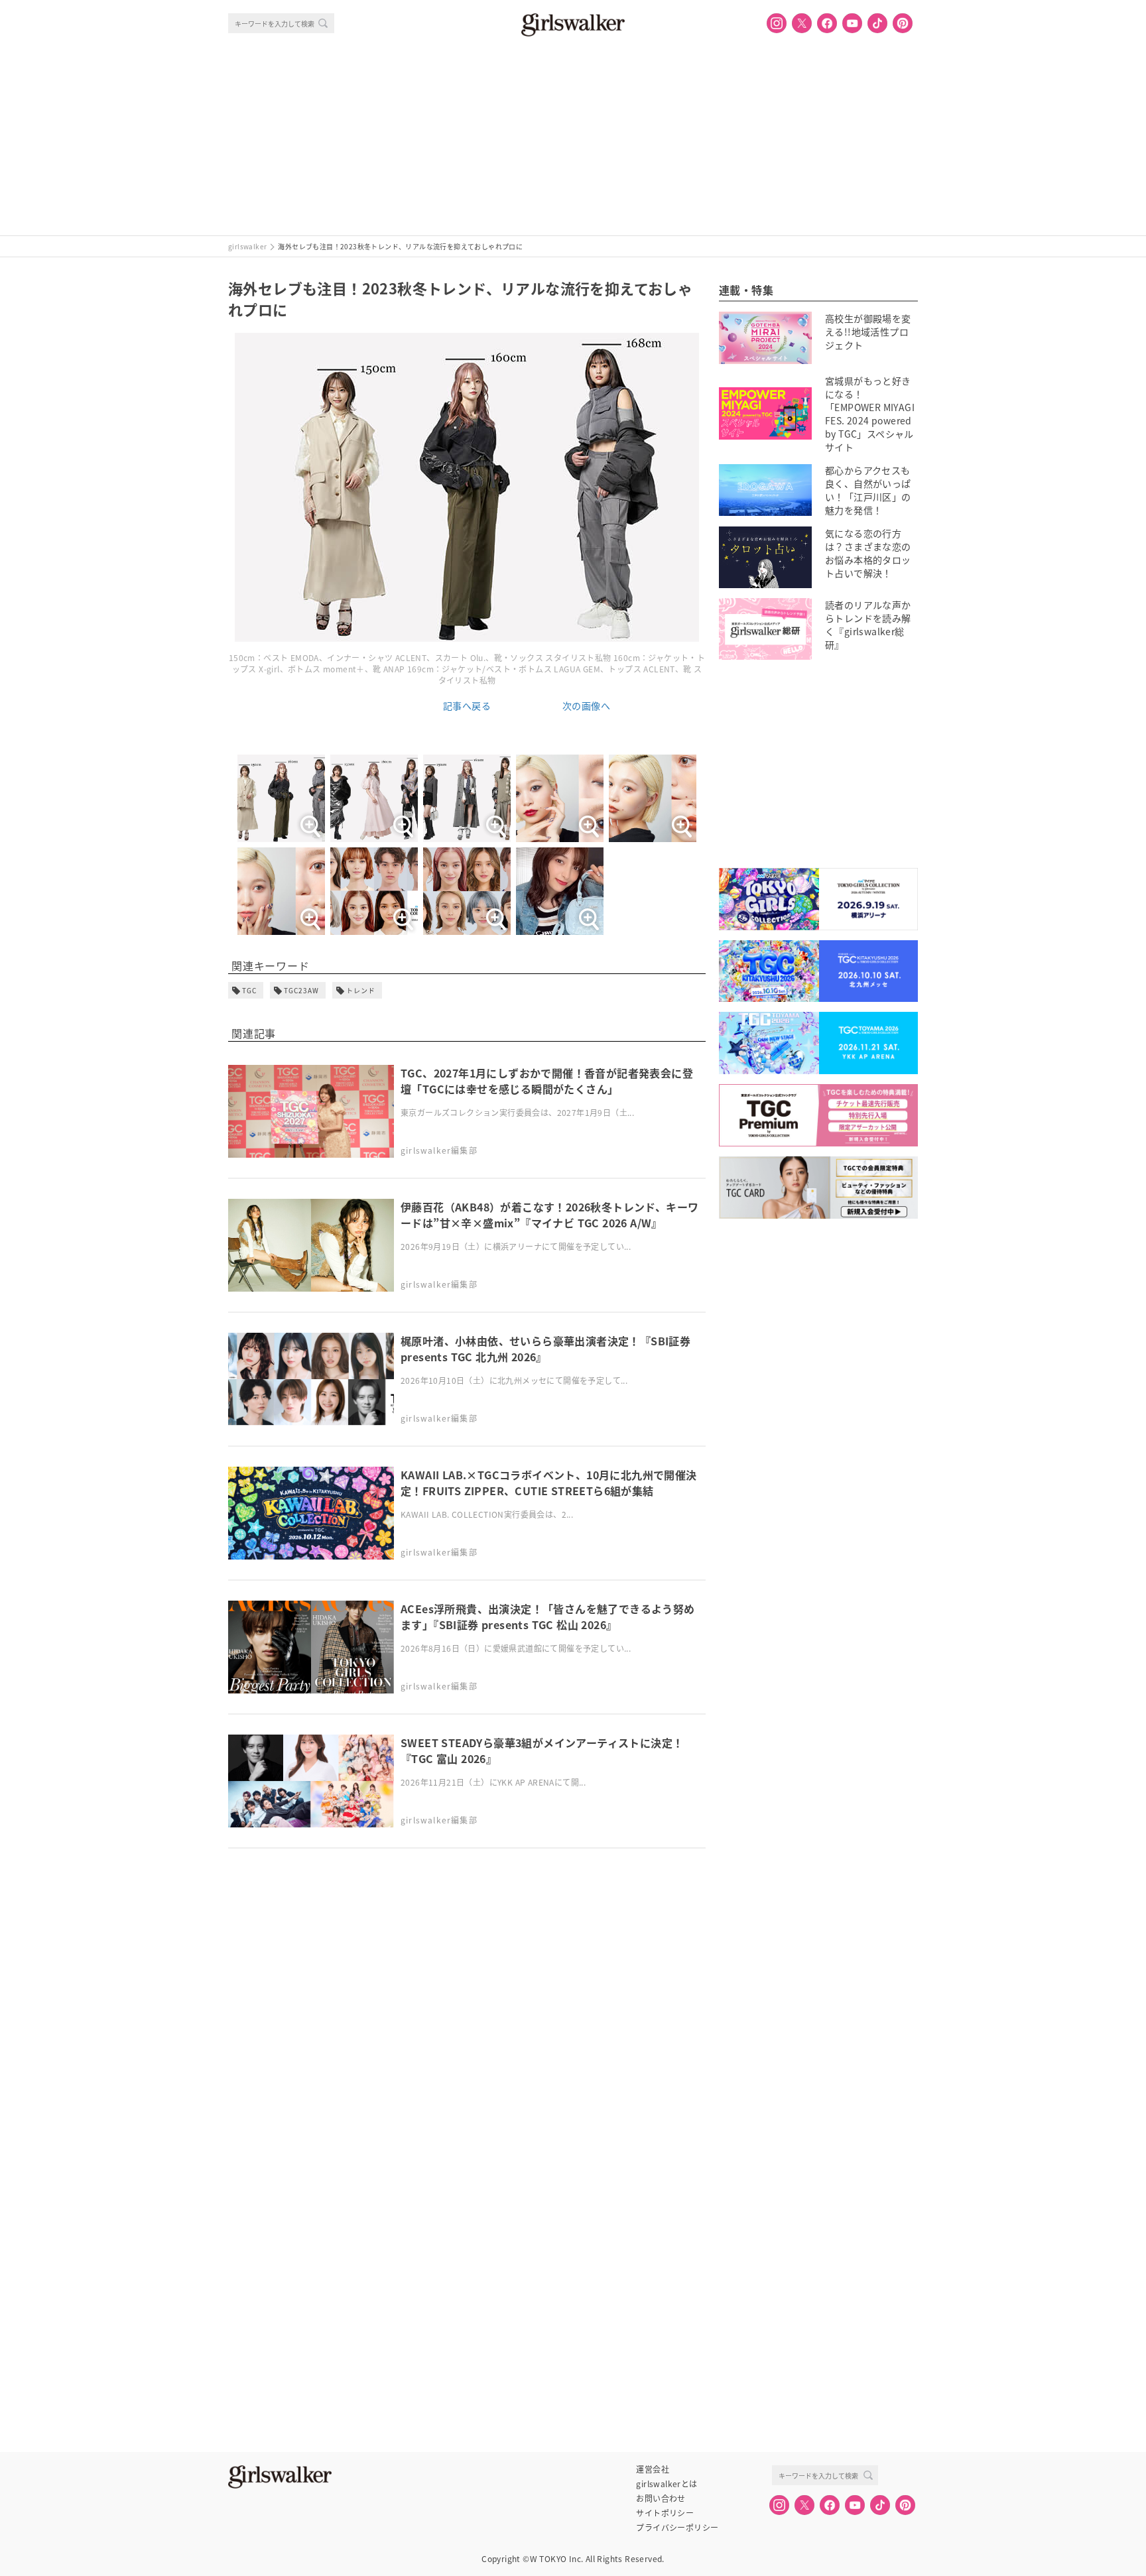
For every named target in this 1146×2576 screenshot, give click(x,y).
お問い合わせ (661, 2498)
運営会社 (653, 2469)
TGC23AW (301, 990)
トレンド (361, 990)
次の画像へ (586, 705)
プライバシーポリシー (677, 2528)
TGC (249, 990)
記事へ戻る (467, 705)
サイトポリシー (665, 2513)
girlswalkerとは (667, 2484)
